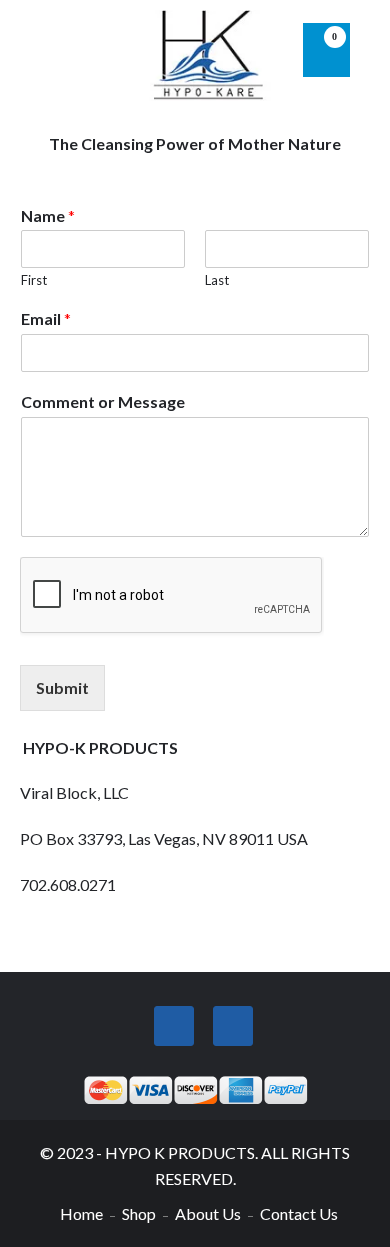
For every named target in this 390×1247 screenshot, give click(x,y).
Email (46, 318)
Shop (139, 1213)
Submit (62, 687)
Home (81, 1213)
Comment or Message (103, 401)
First (34, 280)
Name (48, 215)
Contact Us (299, 1213)
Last (217, 280)
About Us (208, 1213)
